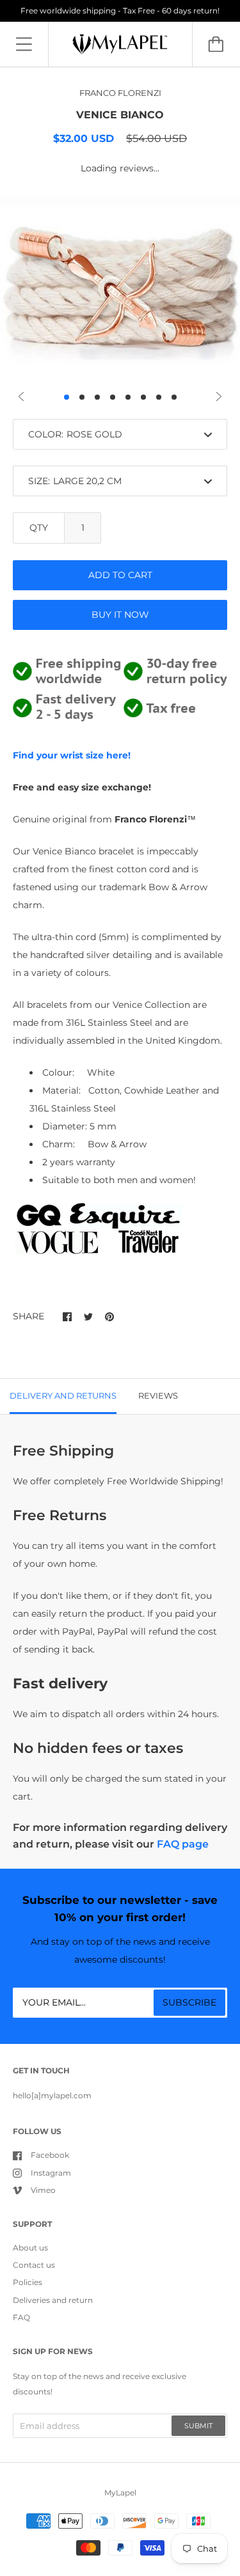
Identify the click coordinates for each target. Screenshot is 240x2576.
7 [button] (159, 397)
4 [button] (113, 397)
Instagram (51, 2173)
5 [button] (128, 397)
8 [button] (174, 397)
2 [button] (82, 397)
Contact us (34, 2265)
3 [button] (97, 397)
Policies (28, 2282)
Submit (198, 2426)
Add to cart (120, 575)
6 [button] (143, 397)
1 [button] (67, 397)
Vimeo (43, 2190)
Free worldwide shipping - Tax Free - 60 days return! (120, 11)
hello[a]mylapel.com (52, 2095)
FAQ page (183, 1844)
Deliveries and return (53, 2300)
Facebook (50, 2155)
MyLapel (120, 2493)
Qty (39, 528)
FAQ (21, 2317)
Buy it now (120, 615)
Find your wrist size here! (72, 755)
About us (30, 2248)
